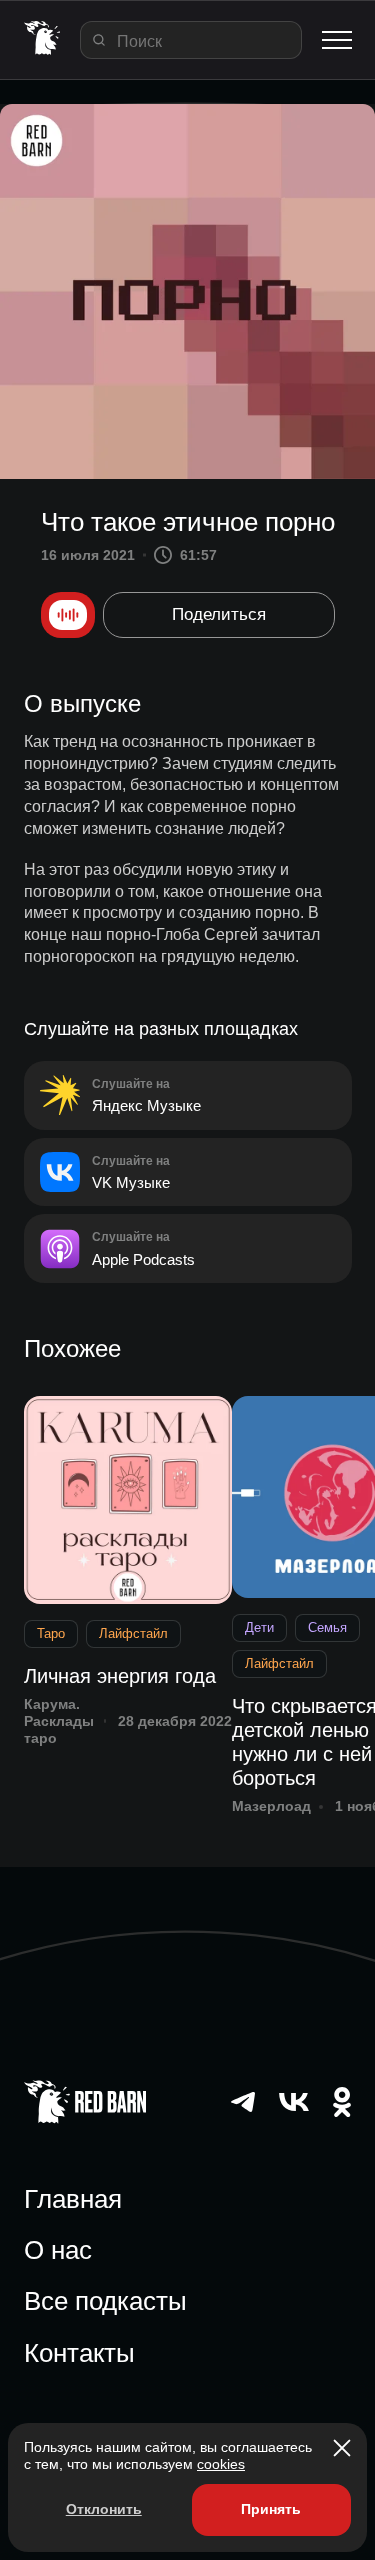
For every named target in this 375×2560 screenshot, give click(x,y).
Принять (271, 2509)
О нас (58, 2250)
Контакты (79, 2353)
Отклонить (104, 2509)
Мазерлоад (271, 1806)
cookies (221, 2464)
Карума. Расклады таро (59, 1721)
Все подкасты (105, 2301)
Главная (73, 2199)
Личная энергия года (120, 1676)
